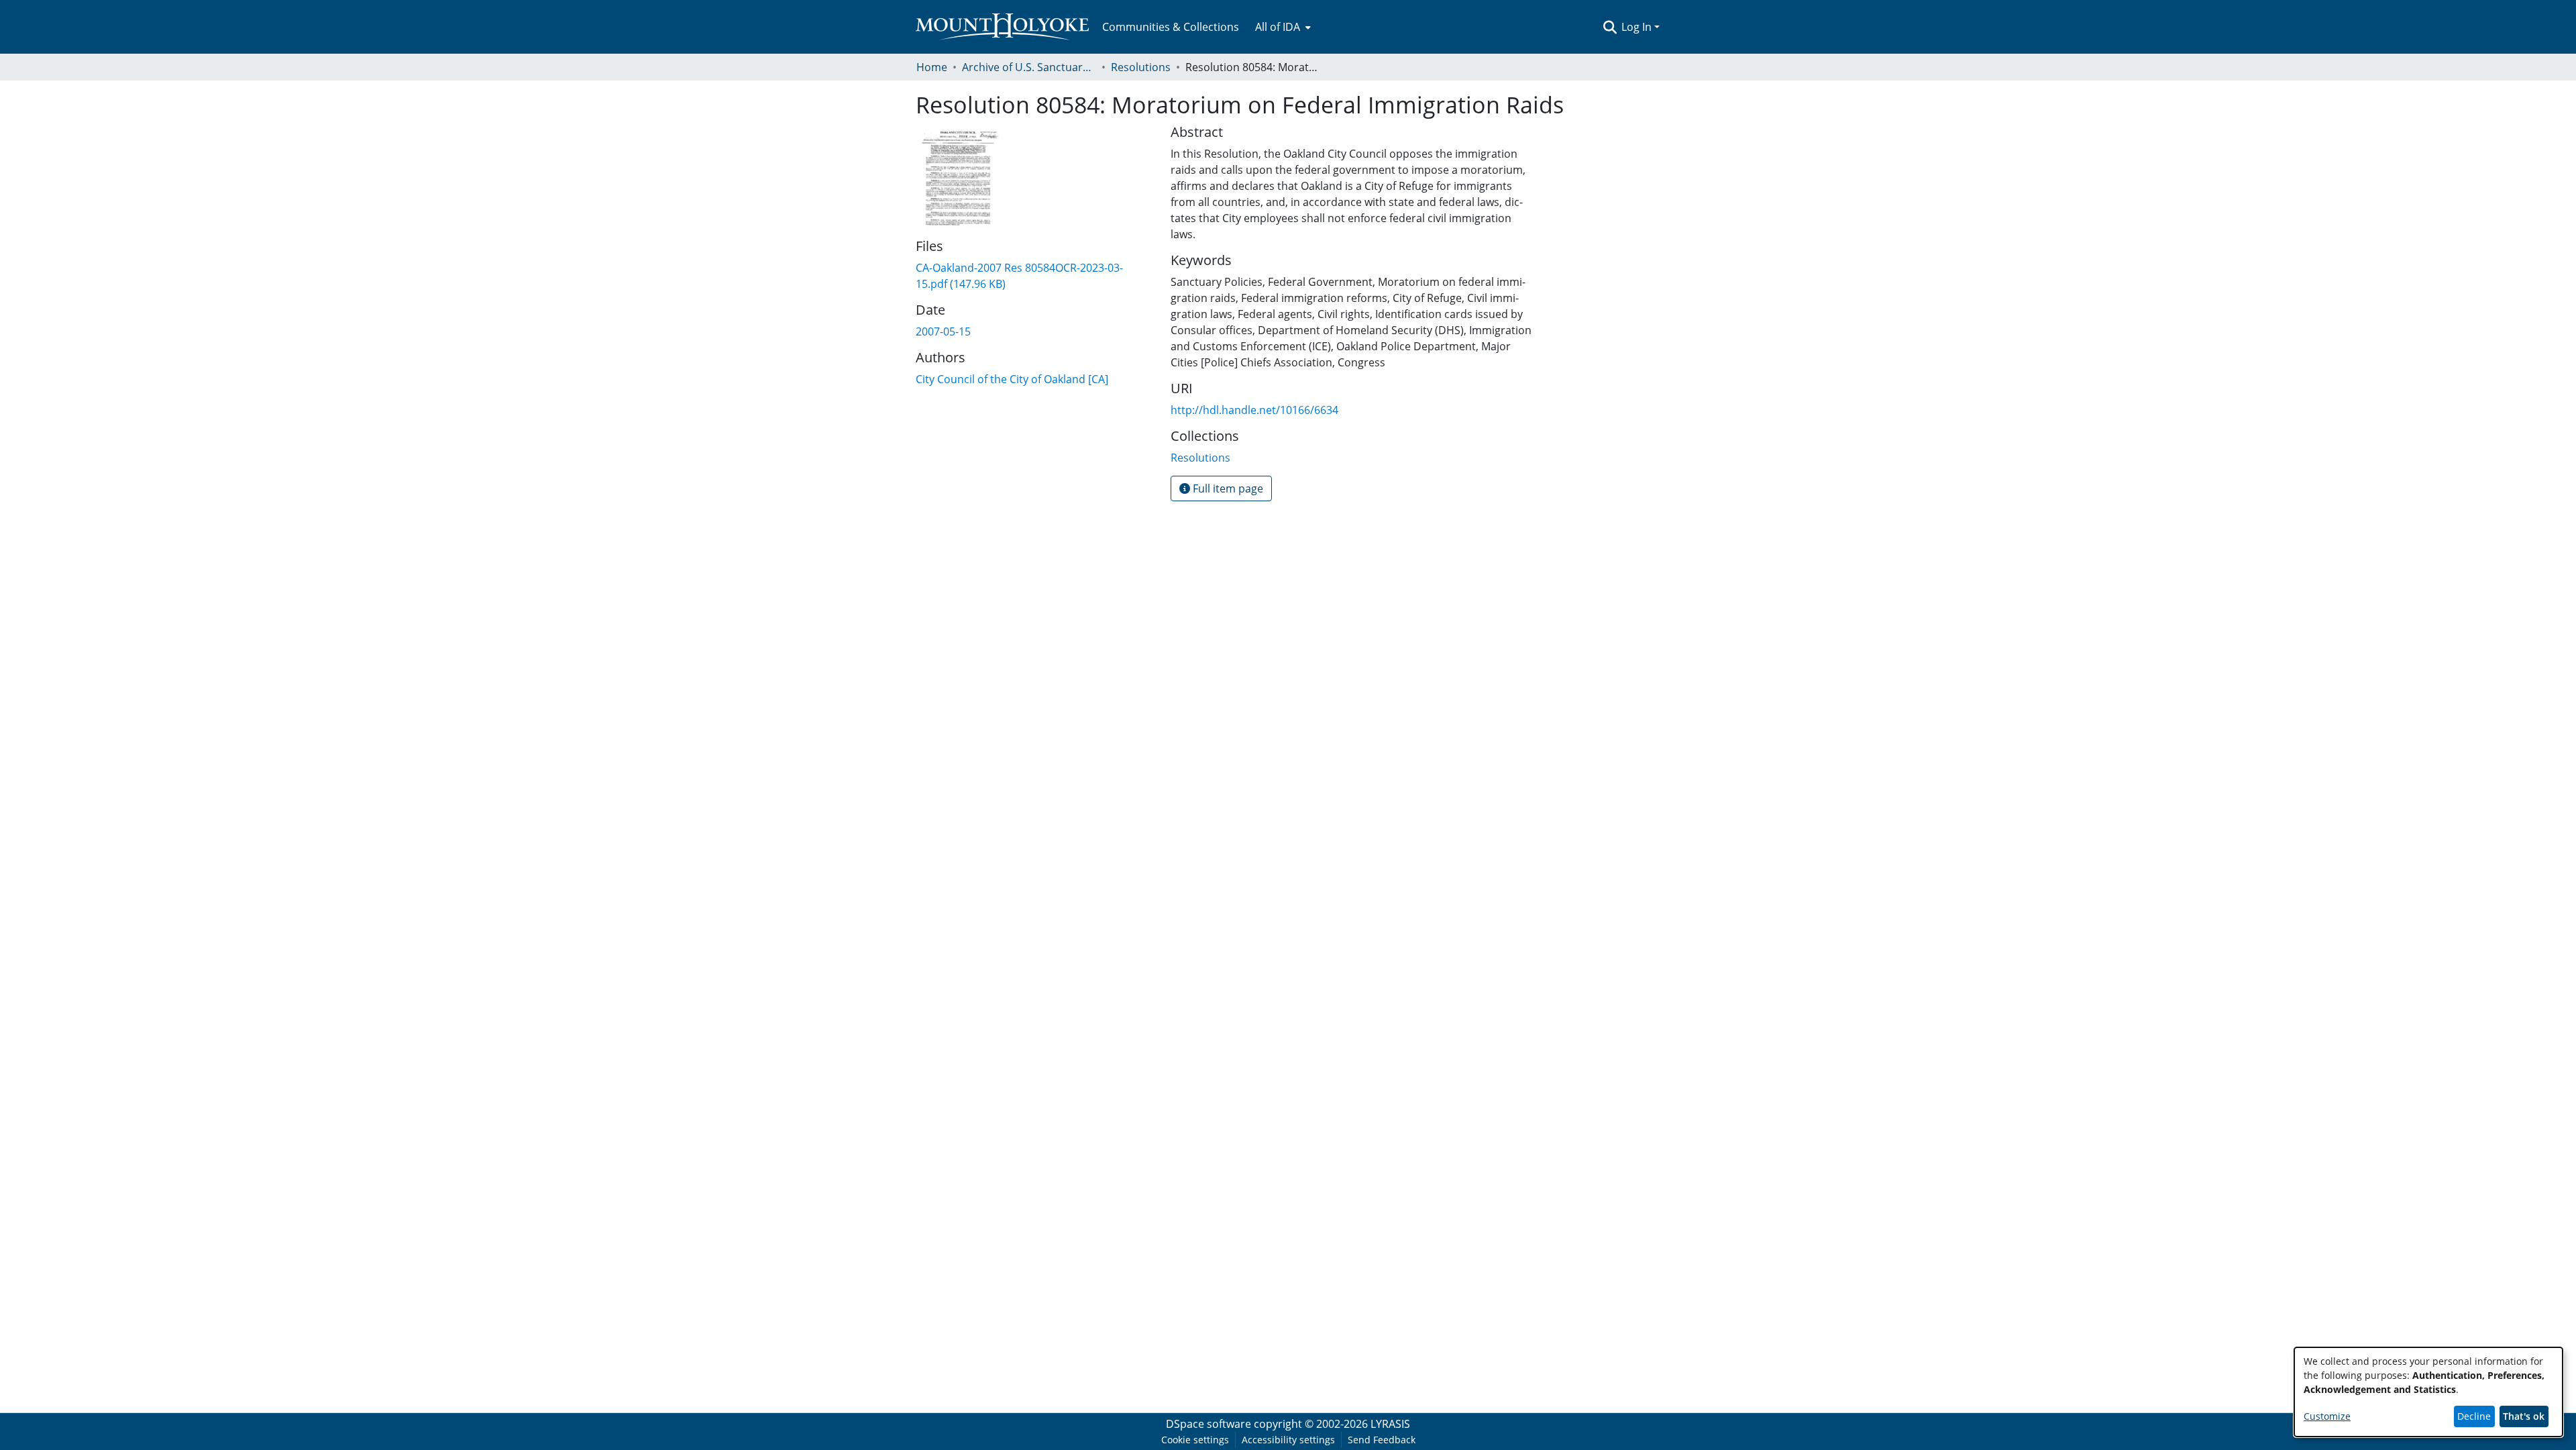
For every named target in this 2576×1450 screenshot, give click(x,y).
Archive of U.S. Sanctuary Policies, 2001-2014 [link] (1029, 67)
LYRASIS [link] (1390, 1424)
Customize (2327, 1416)
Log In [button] (1638, 27)
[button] (1610, 27)
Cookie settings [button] (1195, 1440)
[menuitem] (1282, 27)
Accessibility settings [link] (1288, 1440)
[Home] (1002, 27)
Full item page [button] (1227, 488)
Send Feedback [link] (1382, 1440)
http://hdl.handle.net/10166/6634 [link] (1254, 410)
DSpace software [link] (1209, 1424)
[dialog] (2428, 1392)
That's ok (2524, 1416)
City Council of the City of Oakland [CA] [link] (1012, 379)
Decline (2474, 1416)
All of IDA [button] (1278, 27)
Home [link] (932, 67)
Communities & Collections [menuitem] (1171, 27)
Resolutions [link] (1141, 67)
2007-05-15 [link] (943, 331)
